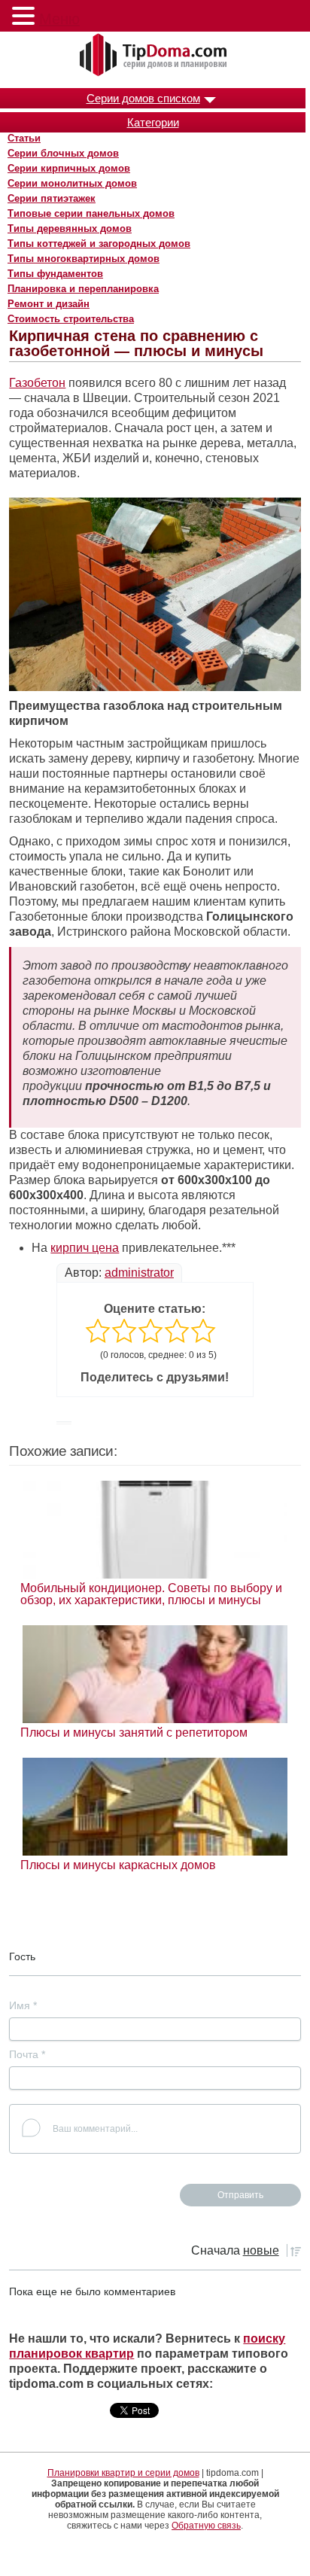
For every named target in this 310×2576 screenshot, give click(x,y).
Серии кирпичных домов (69, 168)
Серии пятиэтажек (52, 198)
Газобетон (37, 383)
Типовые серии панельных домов (91, 213)
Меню (59, 19)
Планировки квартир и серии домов (123, 2473)
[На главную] (155, 56)
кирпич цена (85, 1248)
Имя (23, 2005)
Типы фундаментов (55, 274)
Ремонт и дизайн (49, 304)
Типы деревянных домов (70, 228)
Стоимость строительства (71, 319)
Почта (27, 2054)
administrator (139, 1273)
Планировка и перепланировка (83, 289)
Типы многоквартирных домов (84, 259)
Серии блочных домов (63, 153)
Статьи (24, 138)
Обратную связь (206, 2526)
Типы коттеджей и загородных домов (99, 244)
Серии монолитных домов (72, 183)
